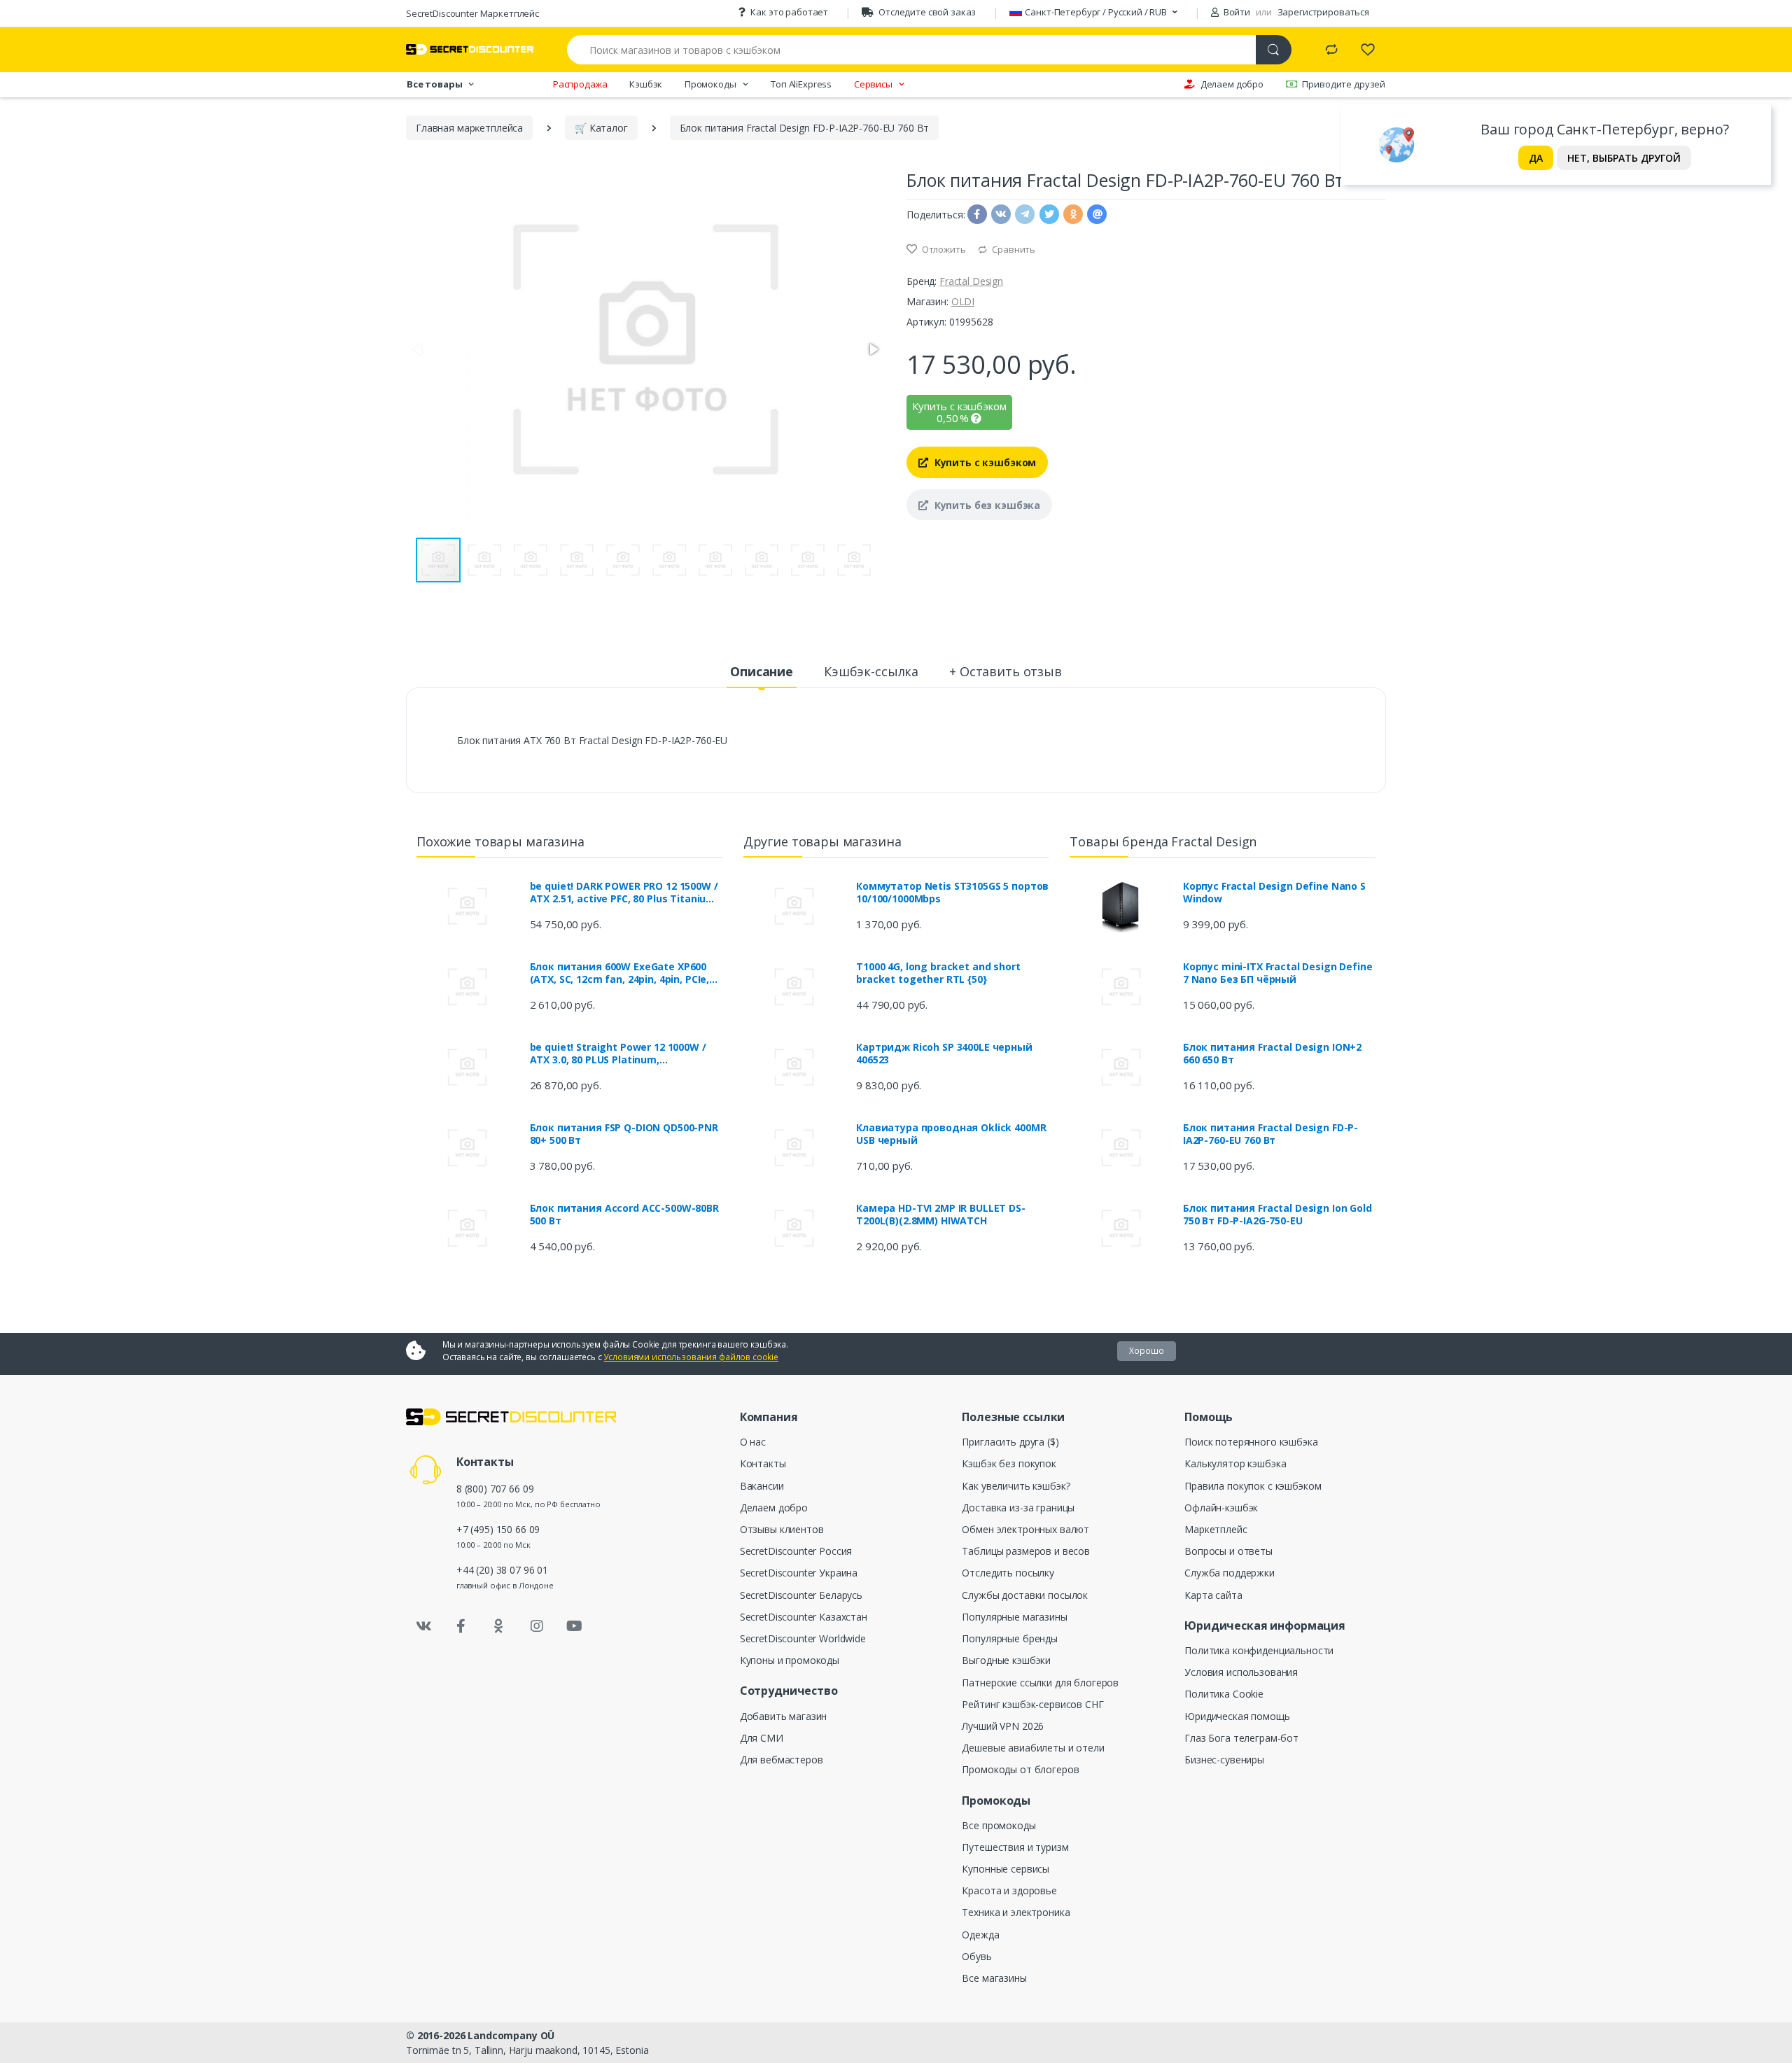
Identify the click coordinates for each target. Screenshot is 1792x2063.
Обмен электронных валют (1025, 1529)
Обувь (976, 1956)
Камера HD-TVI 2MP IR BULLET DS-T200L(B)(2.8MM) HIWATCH (941, 1215)
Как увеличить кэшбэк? (1016, 1486)
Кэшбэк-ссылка (871, 671)
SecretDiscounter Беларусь (801, 1595)
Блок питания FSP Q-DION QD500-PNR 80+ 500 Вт (624, 1134)
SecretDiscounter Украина (799, 1573)
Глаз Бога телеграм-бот (1241, 1738)
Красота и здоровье (1009, 1890)
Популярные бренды (1010, 1638)
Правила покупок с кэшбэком (1253, 1486)
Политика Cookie (1224, 1694)
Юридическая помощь (1237, 1716)
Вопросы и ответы (1228, 1551)
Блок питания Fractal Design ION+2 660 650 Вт (1272, 1054)
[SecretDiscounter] (470, 49)
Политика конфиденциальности (1259, 1650)
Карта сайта (1213, 1595)
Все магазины (994, 1978)
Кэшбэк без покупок (1009, 1463)
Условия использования (1241, 1672)
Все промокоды (999, 1825)
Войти (1236, 12)
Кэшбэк (646, 84)
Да (1536, 158)
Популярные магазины (1014, 1617)
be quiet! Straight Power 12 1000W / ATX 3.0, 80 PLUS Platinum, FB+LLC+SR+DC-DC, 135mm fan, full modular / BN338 (618, 1054)
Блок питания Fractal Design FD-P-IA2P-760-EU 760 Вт (1270, 1134)
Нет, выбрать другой (1624, 158)
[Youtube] (574, 1626)
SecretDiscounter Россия (796, 1551)
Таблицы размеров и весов (1026, 1551)
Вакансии (762, 1486)
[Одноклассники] (499, 1626)
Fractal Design (971, 281)
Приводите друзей (1344, 84)
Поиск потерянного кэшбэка (1251, 1442)
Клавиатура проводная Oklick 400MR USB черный (951, 1134)
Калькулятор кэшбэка (1235, 1463)
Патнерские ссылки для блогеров (1040, 1683)
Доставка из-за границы (1018, 1508)
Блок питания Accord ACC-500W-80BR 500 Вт (624, 1215)
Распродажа (580, 84)
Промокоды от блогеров (1020, 1769)
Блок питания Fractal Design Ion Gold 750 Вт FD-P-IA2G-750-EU (1277, 1215)
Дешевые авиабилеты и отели (1033, 1748)
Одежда (980, 1935)
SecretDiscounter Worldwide (803, 1638)
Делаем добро (1232, 84)
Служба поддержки (1230, 1573)
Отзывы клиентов (782, 1529)
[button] (873, 349)
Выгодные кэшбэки (1006, 1660)
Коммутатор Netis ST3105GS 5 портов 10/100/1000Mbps (952, 893)
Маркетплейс (1216, 1529)
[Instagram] (537, 1626)
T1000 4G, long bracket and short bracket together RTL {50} (938, 973)
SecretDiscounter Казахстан (804, 1617)
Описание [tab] (762, 671)
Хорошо (1147, 1351)
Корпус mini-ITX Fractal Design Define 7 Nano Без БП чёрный (1278, 973)
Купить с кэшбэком (984, 462)
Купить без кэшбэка (986, 505)
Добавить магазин (784, 1716)
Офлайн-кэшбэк (1221, 1508)
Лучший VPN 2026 (1003, 1726)
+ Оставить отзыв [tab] (1006, 671)
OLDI (963, 301)
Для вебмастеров (782, 1760)
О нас (753, 1442)
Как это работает (789, 12)
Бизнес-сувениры (1224, 1760)
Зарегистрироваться (1323, 12)
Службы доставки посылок (1025, 1595)
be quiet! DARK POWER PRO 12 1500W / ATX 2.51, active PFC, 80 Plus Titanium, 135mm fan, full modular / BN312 (624, 893)
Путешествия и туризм (1015, 1847)
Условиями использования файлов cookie (691, 1357)
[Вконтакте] (423, 1626)
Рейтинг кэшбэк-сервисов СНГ (1032, 1704)
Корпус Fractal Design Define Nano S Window (1274, 893)
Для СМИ (762, 1738)
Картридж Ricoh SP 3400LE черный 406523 (944, 1054)
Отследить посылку (1008, 1573)
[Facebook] (461, 1626)
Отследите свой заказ (927, 12)
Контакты (763, 1463)
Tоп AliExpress (801, 84)
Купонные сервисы (1006, 1869)
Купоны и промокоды (790, 1660)
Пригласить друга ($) (1010, 1442)
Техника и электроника (1016, 1912)
